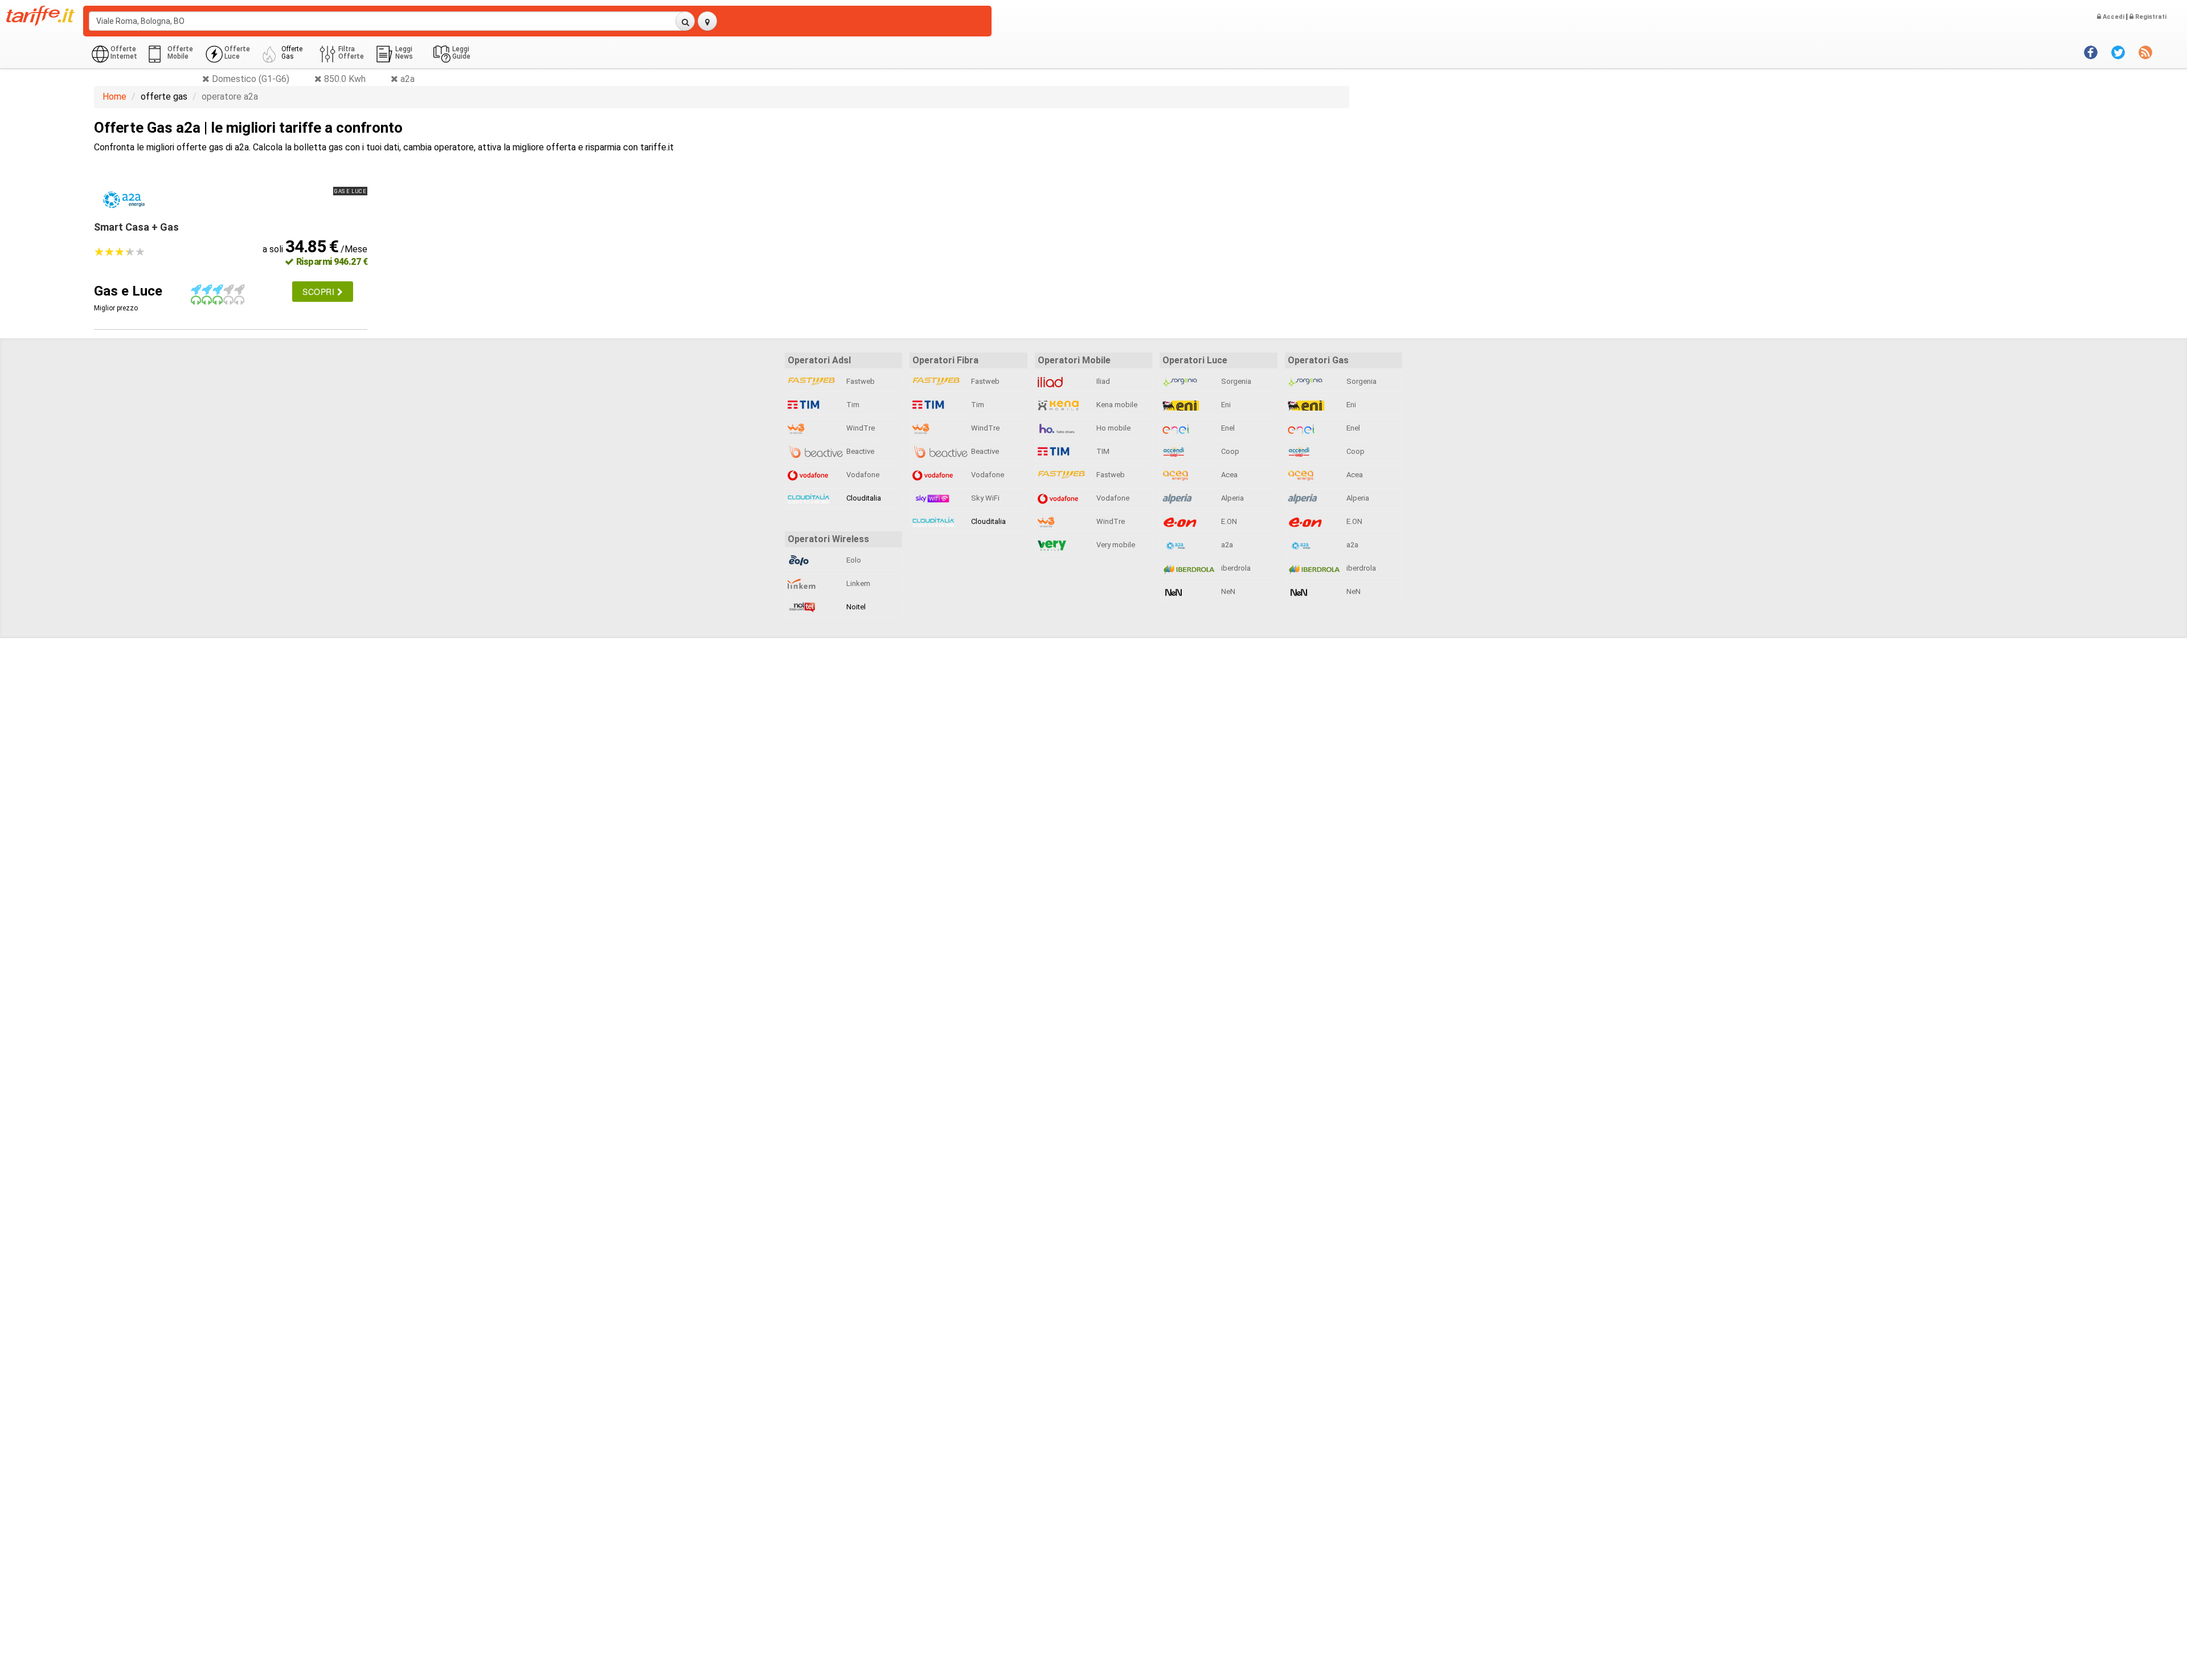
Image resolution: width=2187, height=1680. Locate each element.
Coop (1229, 451)
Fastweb (860, 381)
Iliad (1102, 381)
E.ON (1228, 521)
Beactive (859, 451)
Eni (1225, 405)
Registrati (2150, 17)
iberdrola (1235, 568)
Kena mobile (1116, 405)
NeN (1227, 591)
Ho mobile (1113, 428)
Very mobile (1115, 545)
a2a (1226, 545)
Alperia (1232, 498)
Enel (1227, 428)
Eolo (853, 560)
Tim (852, 405)
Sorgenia (1235, 381)
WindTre (860, 428)
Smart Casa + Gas (136, 227)
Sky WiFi (984, 498)
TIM (1102, 451)
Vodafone (862, 475)
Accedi (2113, 17)
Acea (1228, 475)
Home (114, 97)
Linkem (857, 583)
